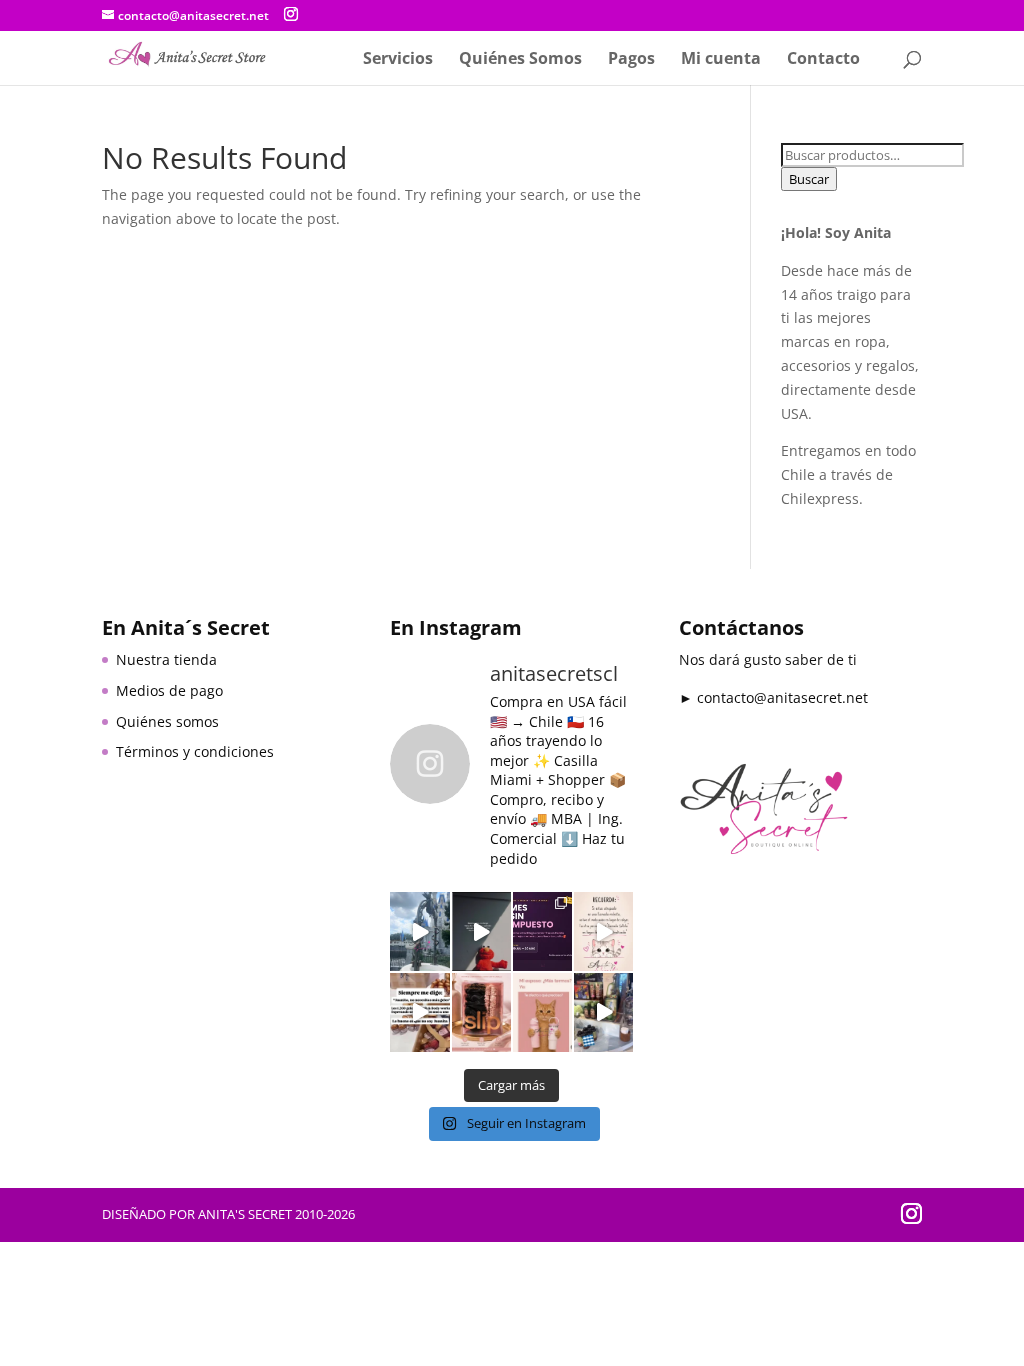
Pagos (631, 60)
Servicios (398, 60)
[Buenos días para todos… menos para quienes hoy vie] (481, 931)
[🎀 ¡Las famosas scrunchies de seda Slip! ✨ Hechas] (481, 1012)
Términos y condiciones (195, 751)
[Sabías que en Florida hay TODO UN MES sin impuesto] (542, 931)
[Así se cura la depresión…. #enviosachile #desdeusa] (419, 931)
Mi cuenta (721, 60)
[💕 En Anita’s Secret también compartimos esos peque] (603, 931)
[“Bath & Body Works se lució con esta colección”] (603, 1012)
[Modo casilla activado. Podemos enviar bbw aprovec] (419, 1012)
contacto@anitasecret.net (782, 697)
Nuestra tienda (166, 659)
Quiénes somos (167, 721)
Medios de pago (169, 690)
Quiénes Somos (520, 60)
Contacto (823, 60)
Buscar (809, 179)
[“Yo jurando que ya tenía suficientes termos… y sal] (542, 1012)
